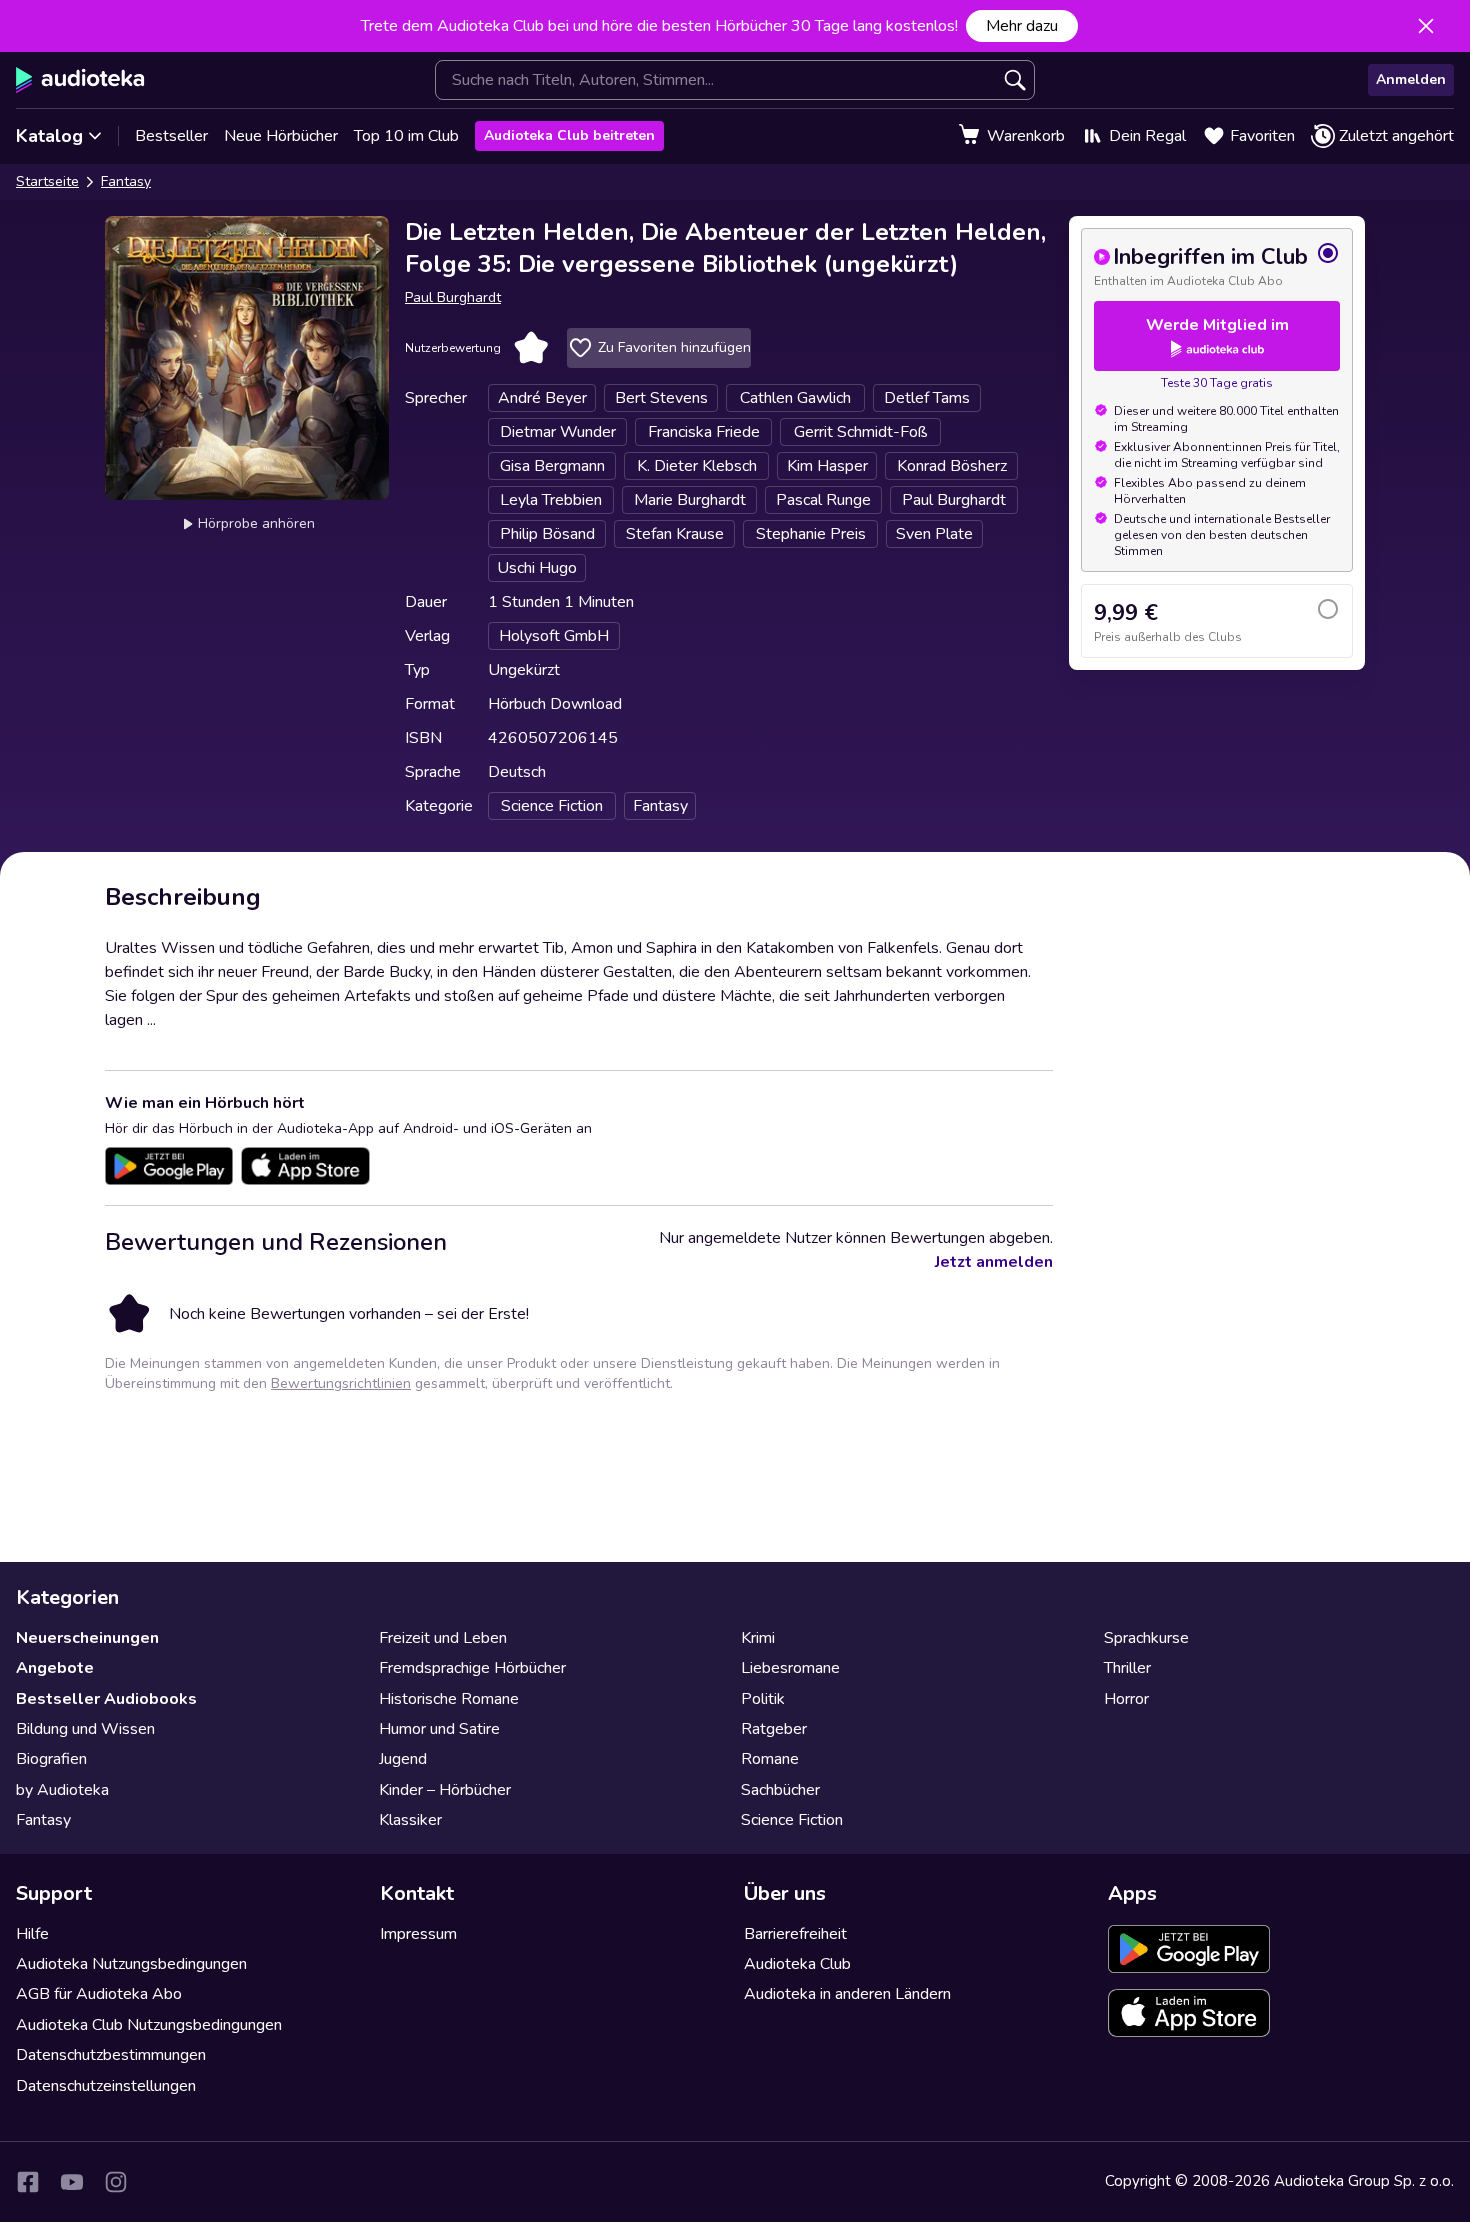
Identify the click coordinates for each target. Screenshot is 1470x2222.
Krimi (758, 1638)
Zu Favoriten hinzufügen (674, 347)
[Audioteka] (80, 80)
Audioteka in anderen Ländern (847, 1994)
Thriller (1127, 1668)
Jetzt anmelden (994, 1262)
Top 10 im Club (406, 136)
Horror (1126, 1699)
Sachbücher (780, 1790)
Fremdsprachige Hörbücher (472, 1668)
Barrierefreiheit (795, 1934)
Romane (770, 1759)
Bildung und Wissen (85, 1729)
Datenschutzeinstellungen (106, 2086)
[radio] (1217, 265)
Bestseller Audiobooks (106, 1699)
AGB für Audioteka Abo (99, 1994)
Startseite (47, 181)
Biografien (51, 1759)
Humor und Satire (439, 1729)
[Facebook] (28, 2182)
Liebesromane (790, 1668)
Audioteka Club (797, 1964)
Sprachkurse (1146, 1638)
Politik (763, 1699)
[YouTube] (72, 2182)
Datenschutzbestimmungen (111, 2055)
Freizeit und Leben (443, 1638)
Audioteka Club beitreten (569, 135)
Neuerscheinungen (87, 1638)
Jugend (403, 1759)
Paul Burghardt (453, 297)
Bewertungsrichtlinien (341, 1383)
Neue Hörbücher (281, 136)
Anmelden (1411, 79)
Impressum (418, 1934)
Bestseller (171, 136)
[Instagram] (116, 2182)
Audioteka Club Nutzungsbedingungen (149, 2025)
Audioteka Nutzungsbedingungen (131, 1964)
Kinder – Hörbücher (445, 1790)
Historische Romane (449, 1699)
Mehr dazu (1022, 26)
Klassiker (410, 1820)
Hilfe (32, 1934)
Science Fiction (792, 1820)
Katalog (49, 136)
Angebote (55, 1668)
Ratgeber (774, 1729)
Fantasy (126, 181)
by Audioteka (62, 1790)
